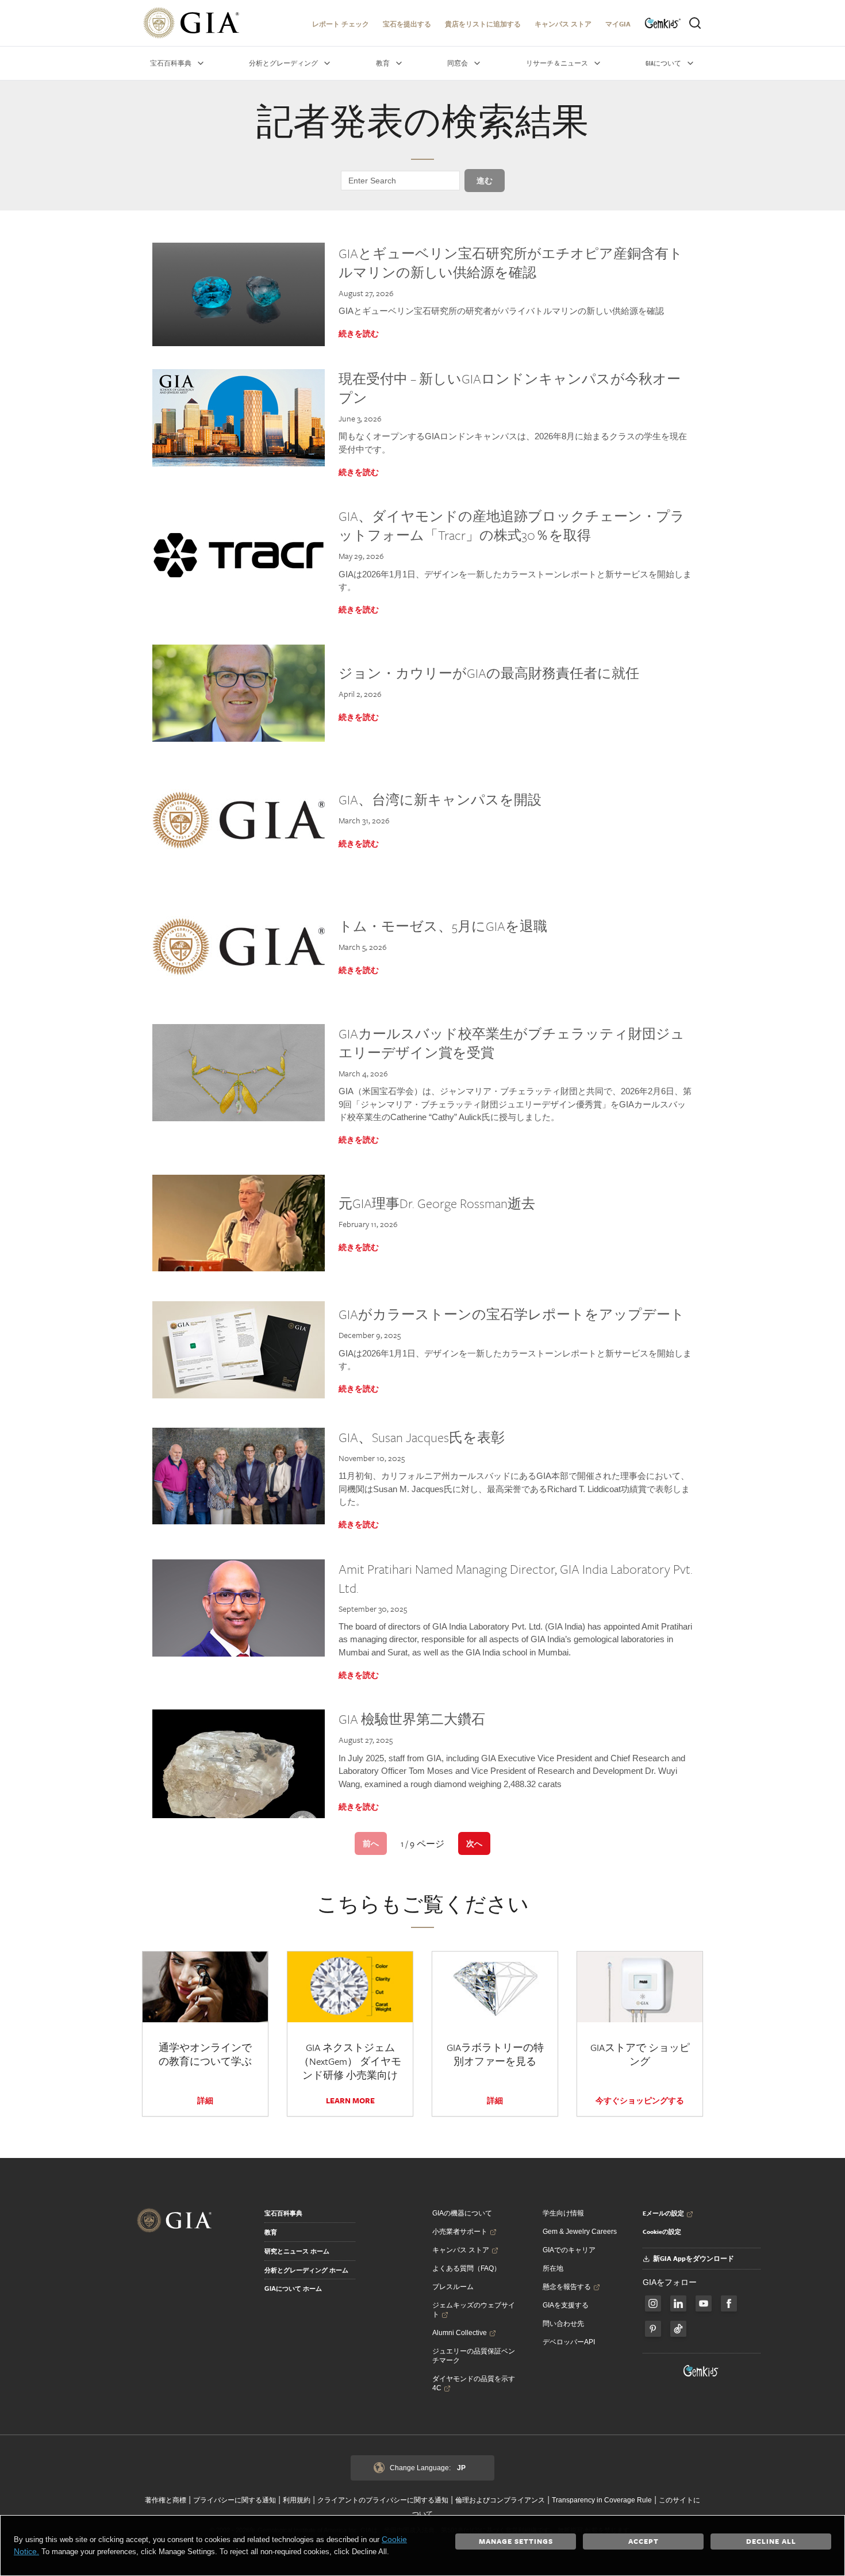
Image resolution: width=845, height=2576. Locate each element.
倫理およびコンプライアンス (500, 2500)
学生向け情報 (563, 2213)
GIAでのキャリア (569, 2250)
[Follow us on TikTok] (678, 2329)
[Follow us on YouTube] (704, 2303)
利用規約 (297, 2500)
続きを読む (359, 333)
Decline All (771, 2541)
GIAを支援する (566, 2305)
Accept (644, 2541)
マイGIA (618, 24)
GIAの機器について (462, 2213)
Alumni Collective (460, 2333)
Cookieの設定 (662, 2232)
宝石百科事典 (283, 2213)
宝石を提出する (407, 24)
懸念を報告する (567, 2287)
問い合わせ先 (563, 2324)
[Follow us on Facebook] (653, 2303)
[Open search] (695, 23)
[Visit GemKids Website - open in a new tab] (701, 2371)
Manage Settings (516, 2541)
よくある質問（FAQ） (466, 2268)
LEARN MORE (350, 2100)
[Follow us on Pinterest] (653, 2329)
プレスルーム (453, 2287)
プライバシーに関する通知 (235, 2500)
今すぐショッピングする (640, 2100)
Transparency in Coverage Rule (602, 2500)
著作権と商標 (166, 2500)
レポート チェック (341, 24)
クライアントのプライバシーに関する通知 (383, 2500)
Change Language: (428, 2468)
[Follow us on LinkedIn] (678, 2303)
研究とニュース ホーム (297, 2251)
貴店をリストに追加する (483, 24)
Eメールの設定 (663, 2213)
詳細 (205, 2100)
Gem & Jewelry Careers (580, 2232)
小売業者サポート (460, 2232)
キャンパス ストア (563, 24)
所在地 (553, 2268)
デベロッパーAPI (569, 2342)
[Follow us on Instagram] (729, 2303)
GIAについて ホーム (293, 2288)
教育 (271, 2232)
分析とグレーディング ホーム (306, 2270)
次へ (474, 1843)
